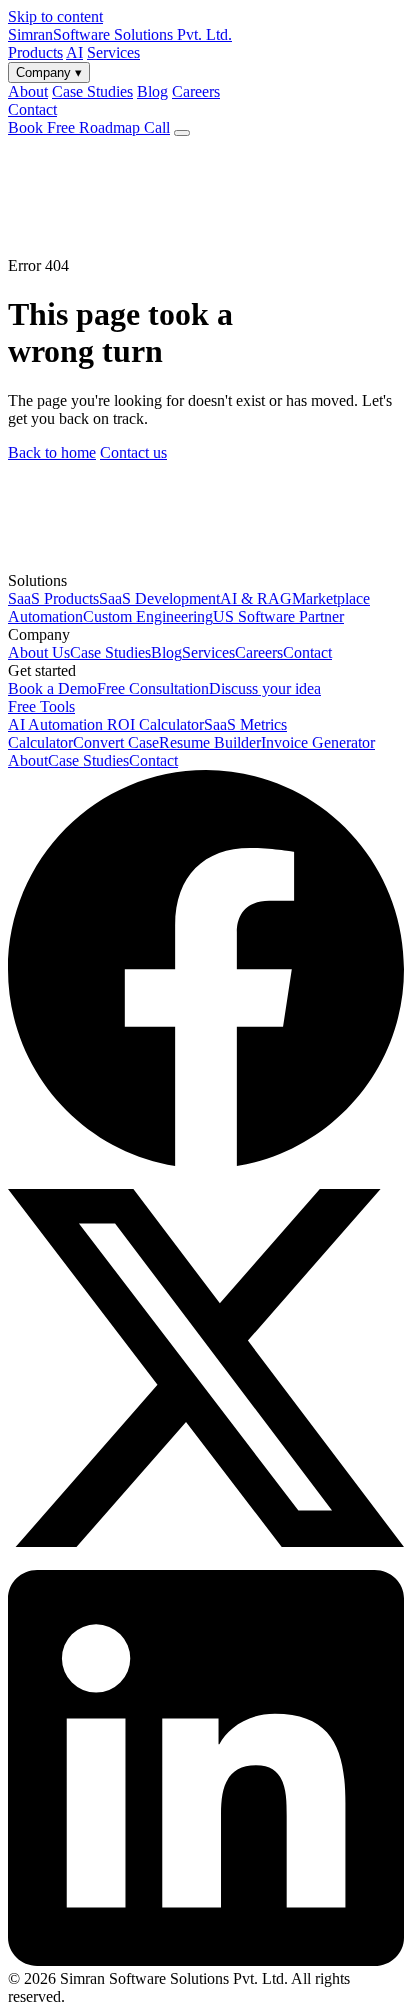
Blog (166, 652)
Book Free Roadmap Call (89, 127)
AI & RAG (256, 598)
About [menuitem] (28, 91)
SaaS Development (159, 598)
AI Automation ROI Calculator (106, 724)
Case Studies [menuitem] (92, 91)
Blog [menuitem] (152, 91)
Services (113, 52)
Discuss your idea (265, 688)
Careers (259, 652)
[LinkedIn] (206, 1960)
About (28, 760)
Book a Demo (52, 688)
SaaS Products (53, 598)
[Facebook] (206, 1160)
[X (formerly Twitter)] (206, 1560)
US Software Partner (278, 616)
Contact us (133, 452)
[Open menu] (182, 133)
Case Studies (110, 652)
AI (74, 52)
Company (49, 72)
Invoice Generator (318, 742)
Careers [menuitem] (196, 91)
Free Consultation (153, 688)
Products (35, 52)
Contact (32, 109)
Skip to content (55, 16)
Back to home (52, 452)
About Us (39, 652)
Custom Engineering (148, 616)
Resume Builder (210, 742)
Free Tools (41, 706)
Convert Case (116, 742)
